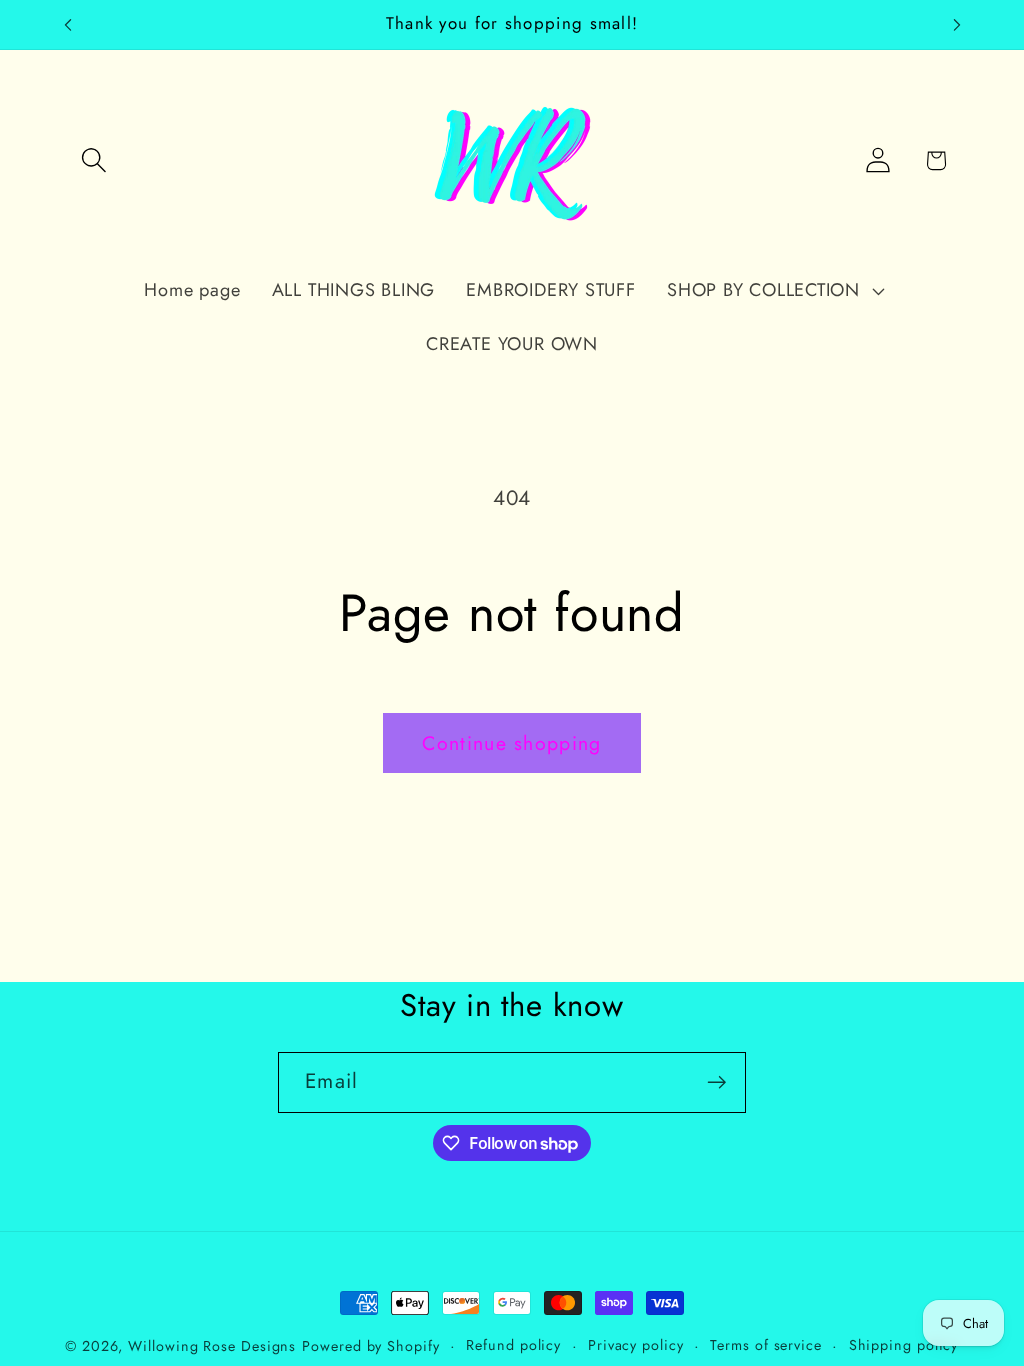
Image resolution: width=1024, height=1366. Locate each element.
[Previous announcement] (68, 24)
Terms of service (766, 1345)
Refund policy (513, 1345)
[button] (93, 160)
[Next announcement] (957, 24)
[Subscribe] (716, 1082)
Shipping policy (904, 1345)
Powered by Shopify (370, 1346)
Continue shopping (511, 743)
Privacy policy (636, 1345)
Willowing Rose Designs (212, 1346)
